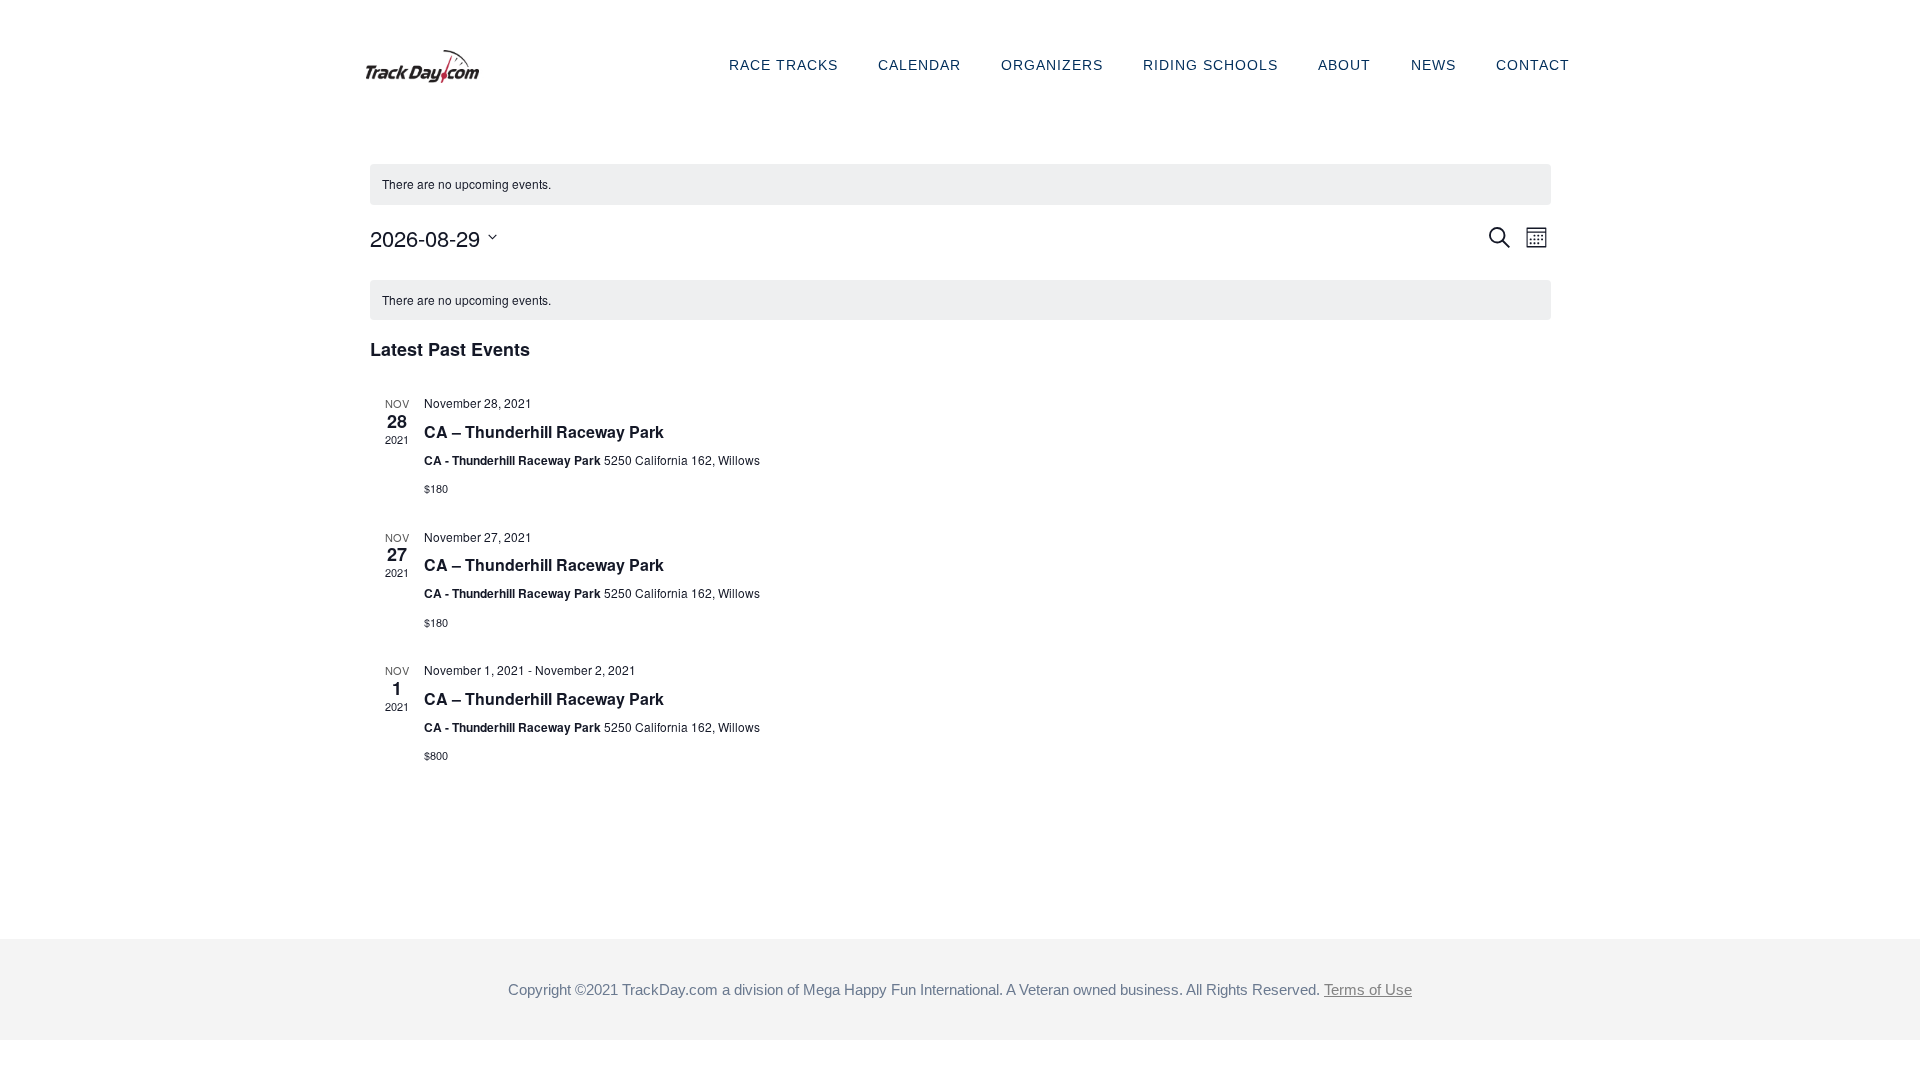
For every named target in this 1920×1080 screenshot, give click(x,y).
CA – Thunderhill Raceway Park (544, 431)
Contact (1533, 65)
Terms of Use (1368, 989)
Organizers (1052, 65)
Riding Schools (1210, 65)
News (1433, 65)
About (1344, 65)
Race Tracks (783, 65)
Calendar (919, 65)
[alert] (960, 184)
